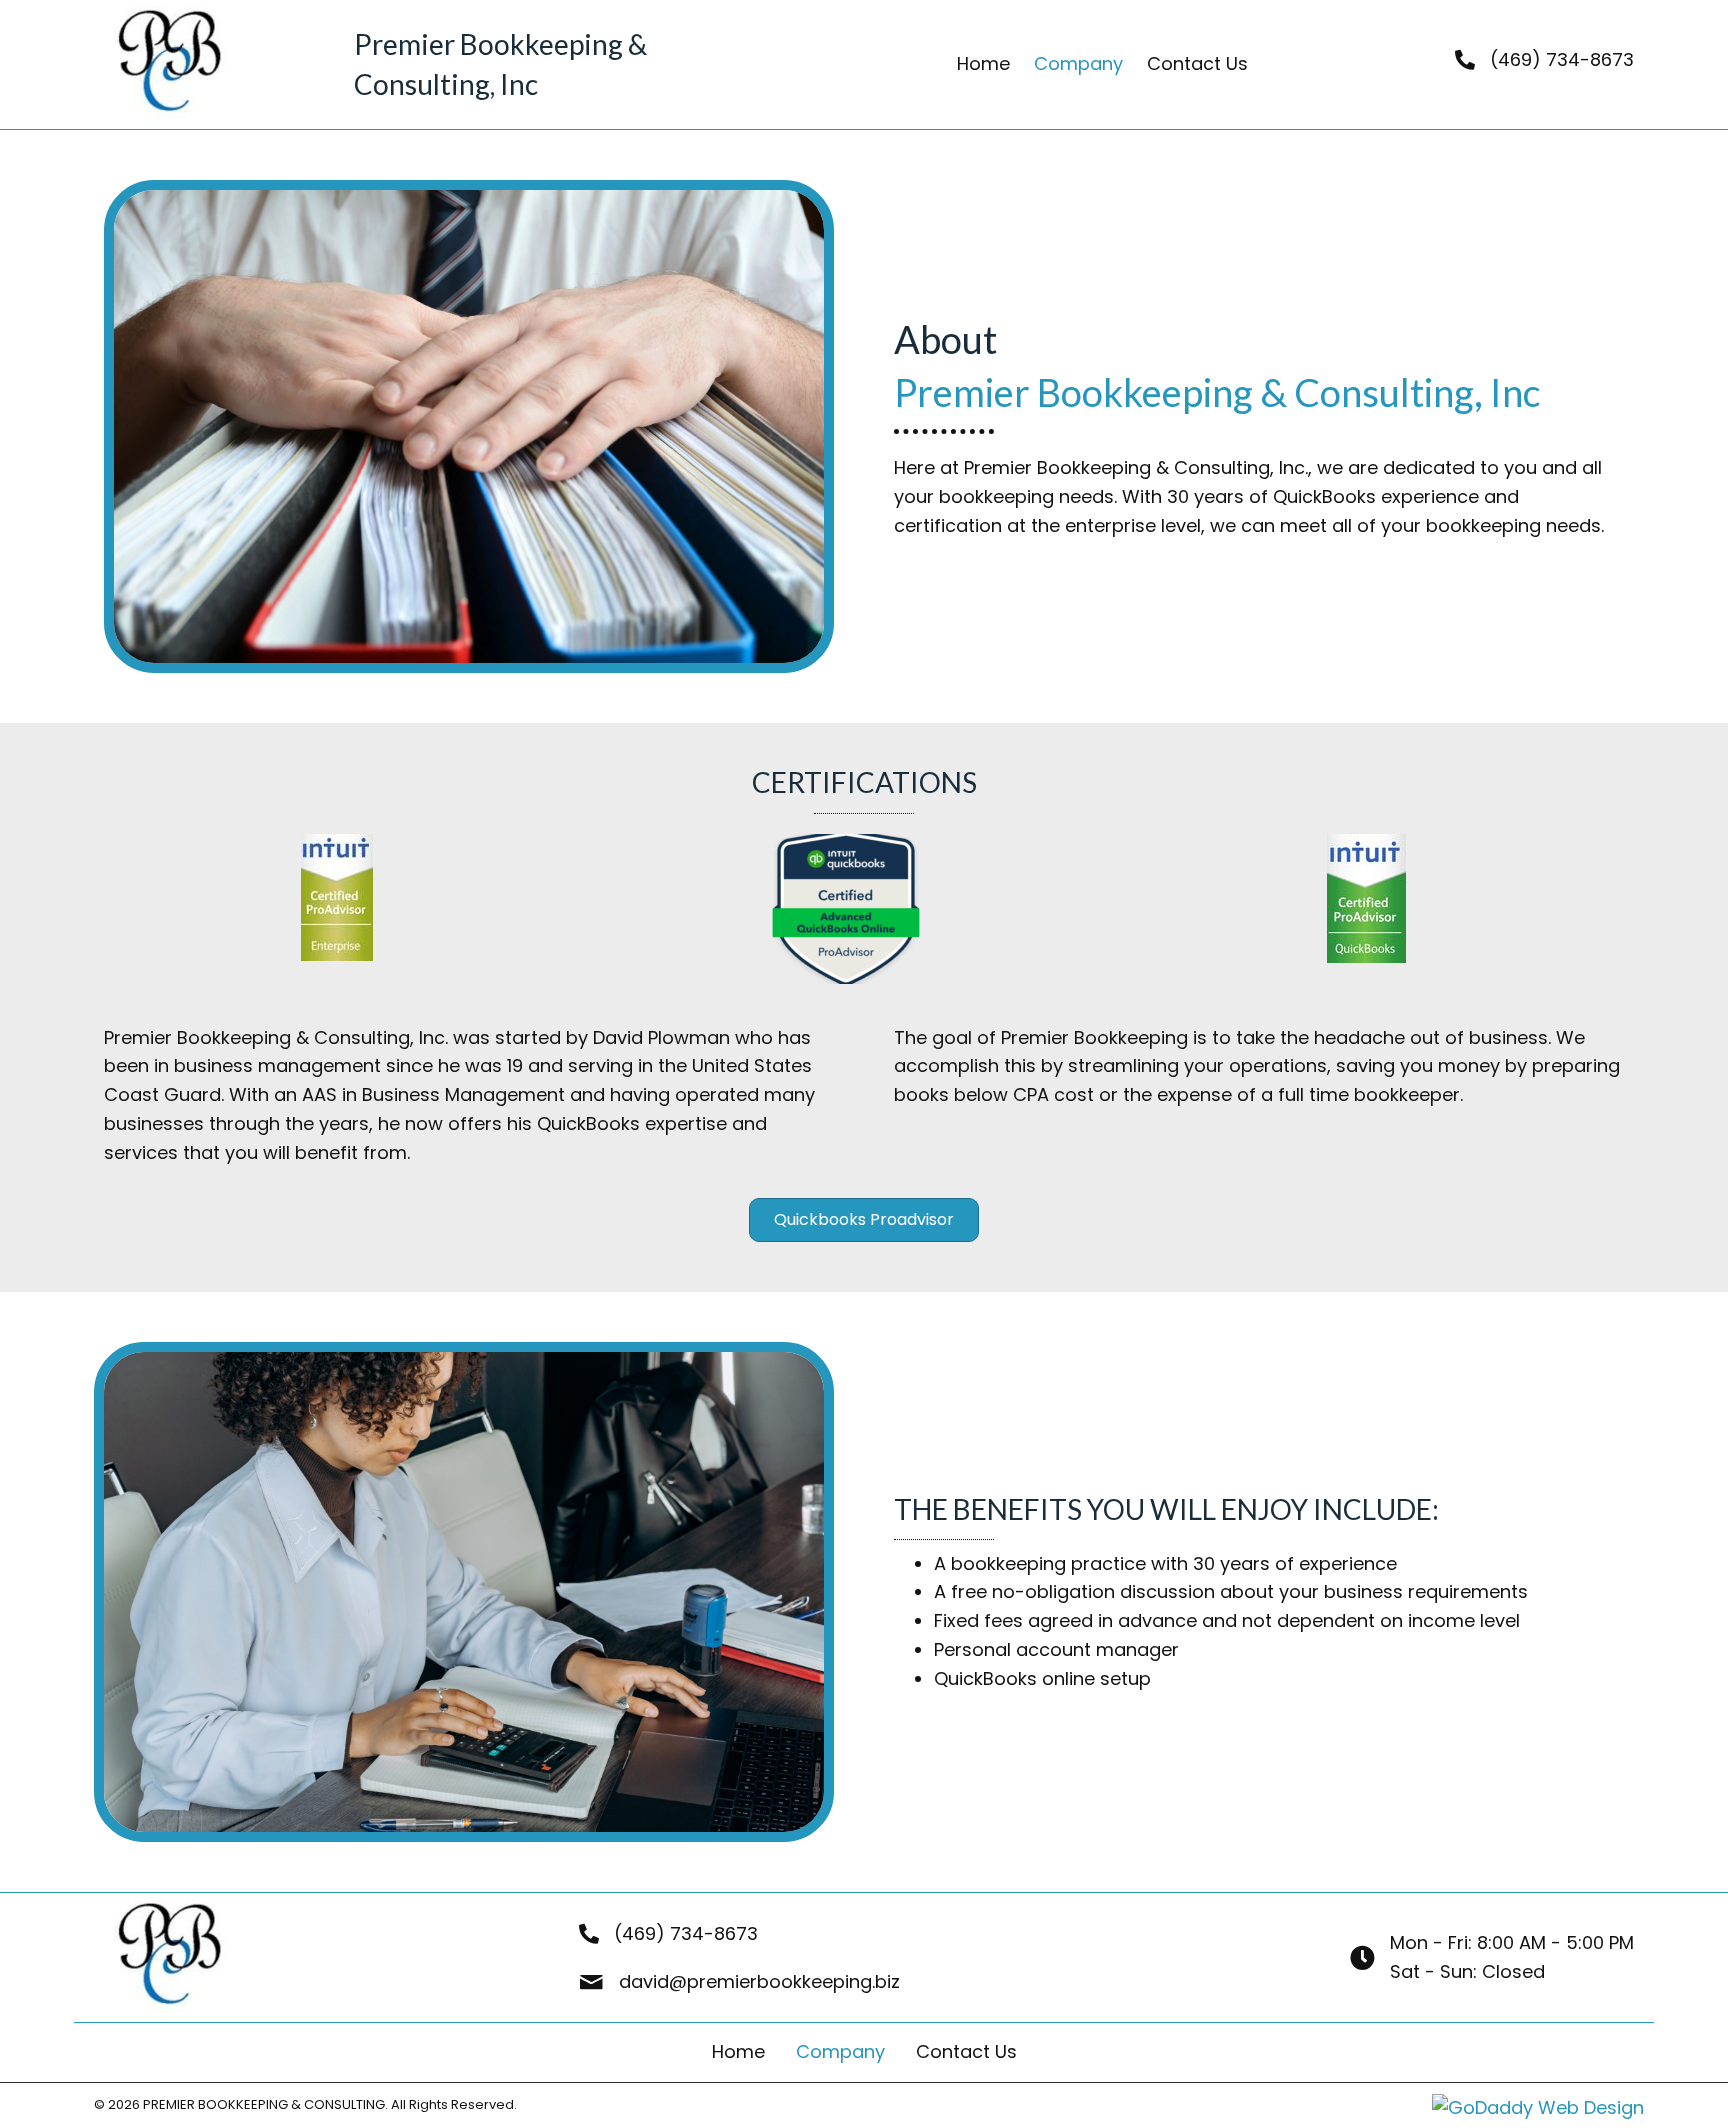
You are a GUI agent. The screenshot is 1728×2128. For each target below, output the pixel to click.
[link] (983, 64)
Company (840, 2051)
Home (738, 2051)
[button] (864, 1220)
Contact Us (966, 2051)
